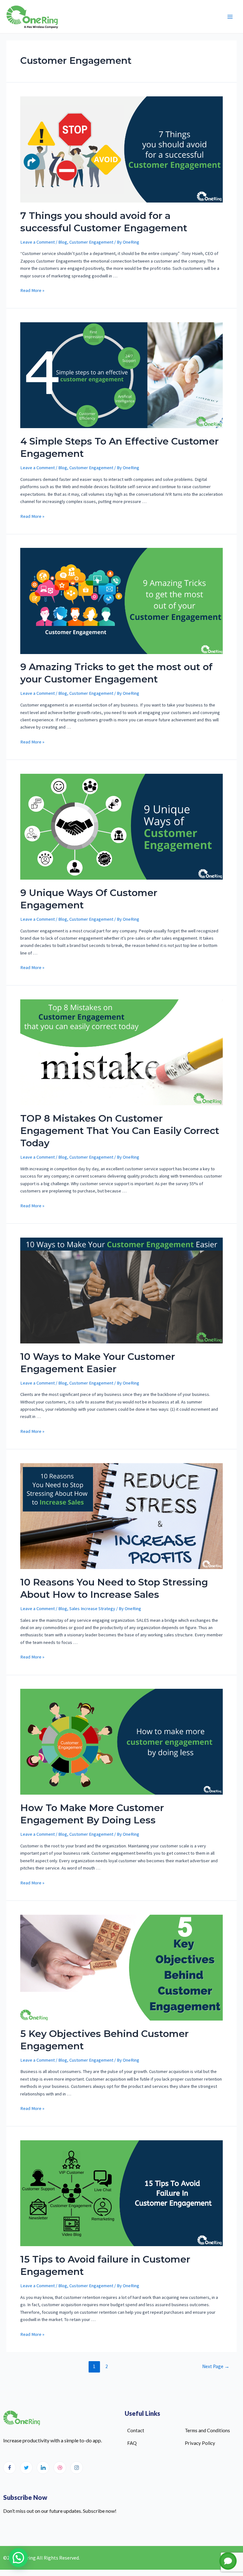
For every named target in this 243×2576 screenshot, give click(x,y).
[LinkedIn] (43, 2468)
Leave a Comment (37, 242)
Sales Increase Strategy (92, 1609)
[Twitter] (26, 2468)
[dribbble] (60, 2468)
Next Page (216, 2366)
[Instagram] (77, 2468)
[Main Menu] (230, 17)
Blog (63, 242)
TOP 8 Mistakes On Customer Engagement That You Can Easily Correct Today (120, 1131)
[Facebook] (9, 2468)
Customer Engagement (91, 242)
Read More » (32, 290)
